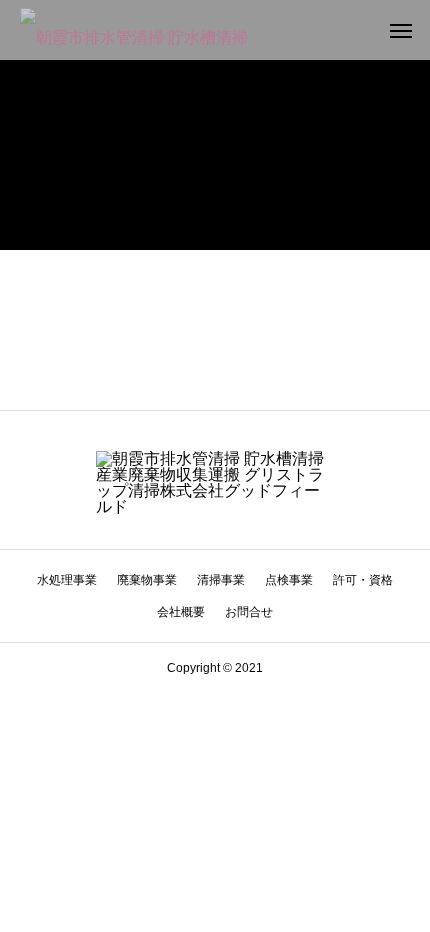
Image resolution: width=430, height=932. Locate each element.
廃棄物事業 (147, 580)
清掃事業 (221, 580)
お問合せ (249, 612)
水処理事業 (67, 580)
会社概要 (181, 612)
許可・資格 (363, 580)
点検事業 (289, 580)
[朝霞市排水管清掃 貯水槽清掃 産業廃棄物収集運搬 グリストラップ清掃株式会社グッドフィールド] (139, 30)
